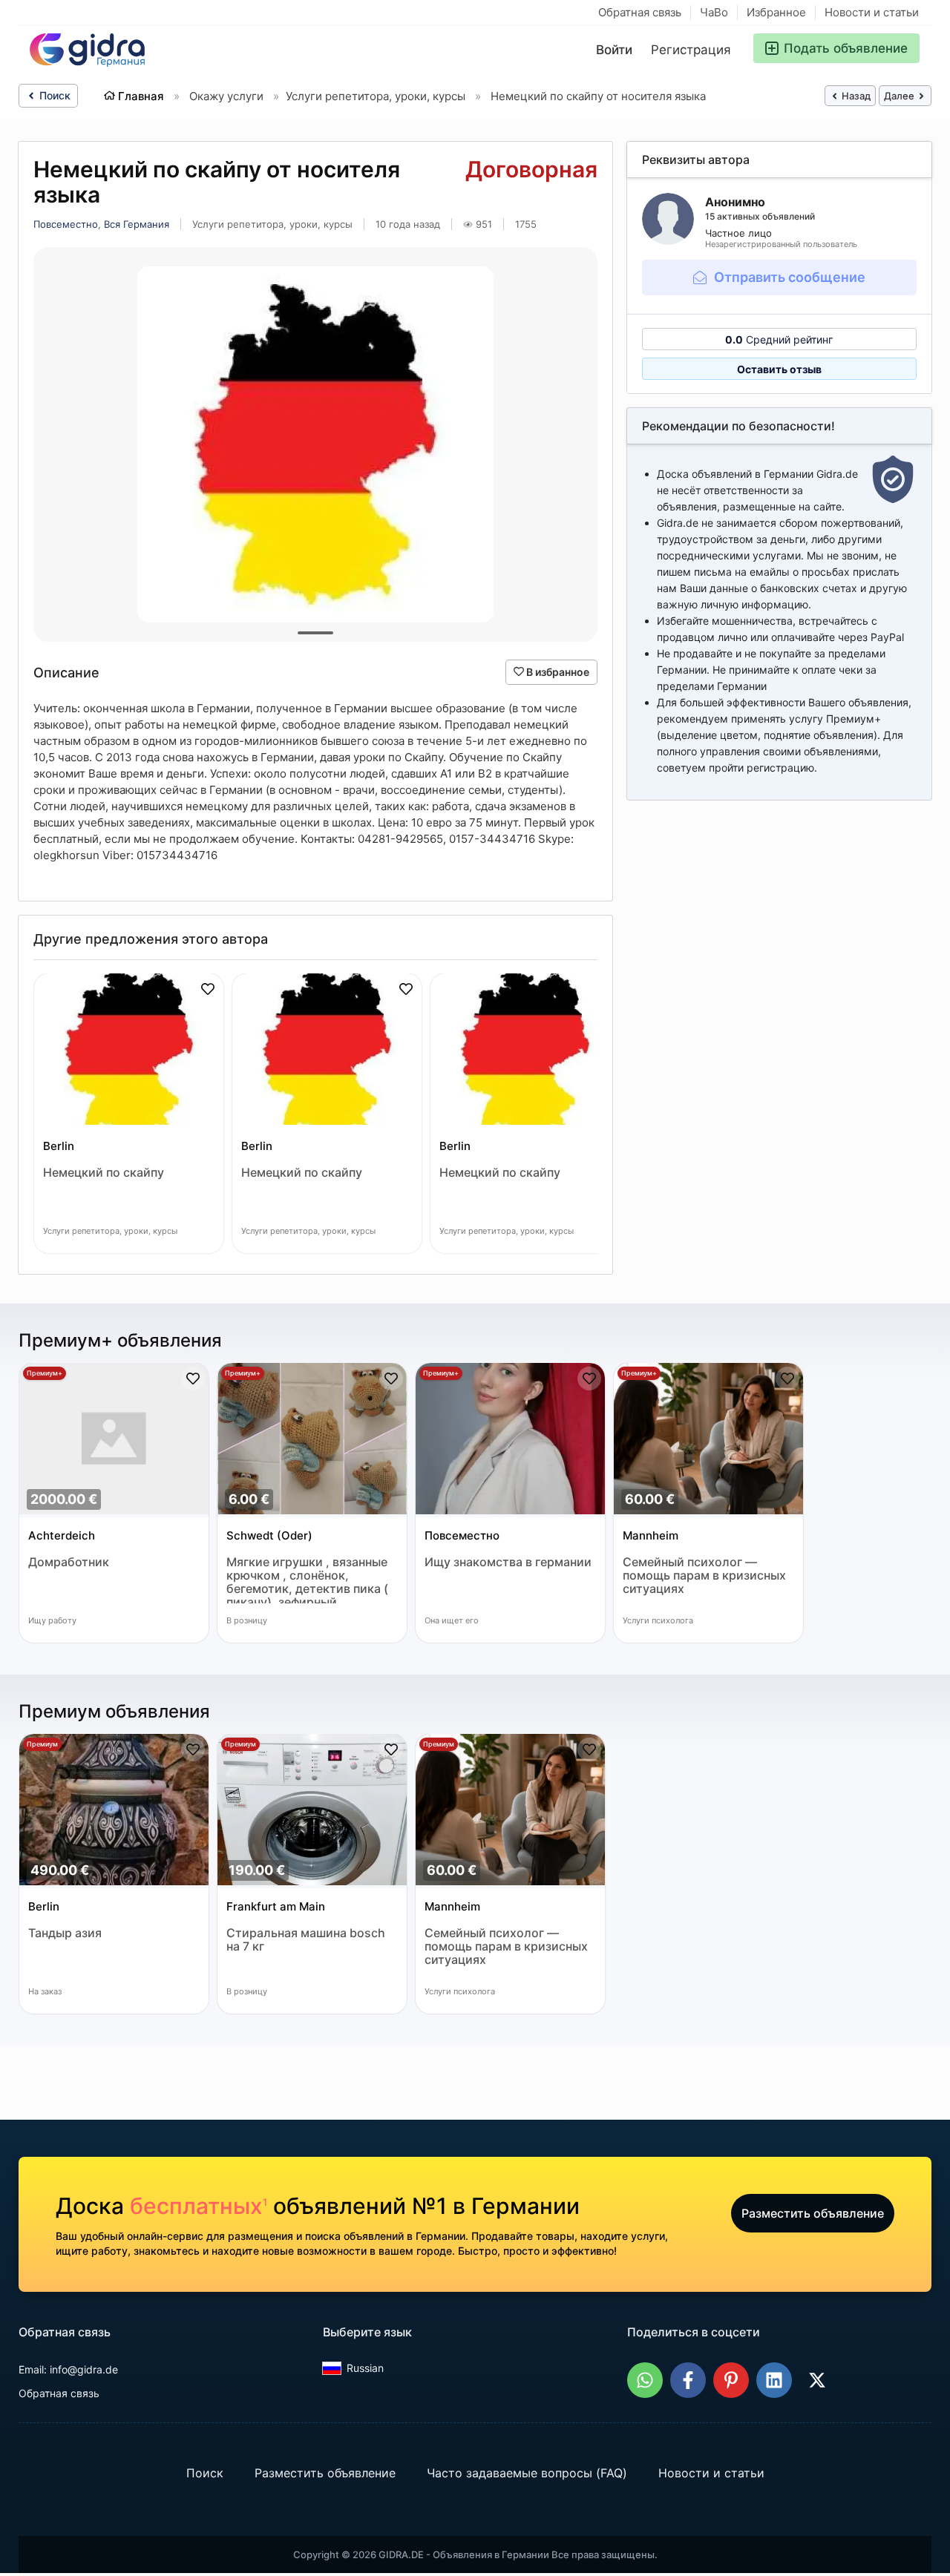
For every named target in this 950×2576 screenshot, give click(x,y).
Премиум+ (45, 1373)
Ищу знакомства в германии (508, 1562)
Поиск (53, 95)
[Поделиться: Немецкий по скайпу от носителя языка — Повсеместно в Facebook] (688, 2380)
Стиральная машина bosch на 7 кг (306, 1940)
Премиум (42, 1744)
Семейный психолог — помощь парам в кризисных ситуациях (704, 1575)
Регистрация (691, 50)
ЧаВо (714, 12)
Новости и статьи (872, 12)
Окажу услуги (226, 96)
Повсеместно (66, 224)
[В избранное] (208, 989)
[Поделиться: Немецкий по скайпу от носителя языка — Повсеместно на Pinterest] (731, 2380)
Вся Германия (137, 224)
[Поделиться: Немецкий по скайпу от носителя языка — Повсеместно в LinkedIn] (774, 2380)
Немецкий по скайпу (104, 1173)
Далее (900, 96)
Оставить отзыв (779, 369)
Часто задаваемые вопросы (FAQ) (527, 2473)
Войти (614, 50)
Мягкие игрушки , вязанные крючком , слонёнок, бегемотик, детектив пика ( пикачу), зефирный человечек (307, 1579)
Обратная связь (640, 12)
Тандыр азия (65, 1933)
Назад (855, 96)
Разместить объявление (813, 2213)
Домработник (69, 1562)
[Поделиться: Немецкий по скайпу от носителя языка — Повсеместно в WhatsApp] (645, 2380)
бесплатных (199, 2206)
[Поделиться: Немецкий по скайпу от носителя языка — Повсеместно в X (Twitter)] (817, 2380)
